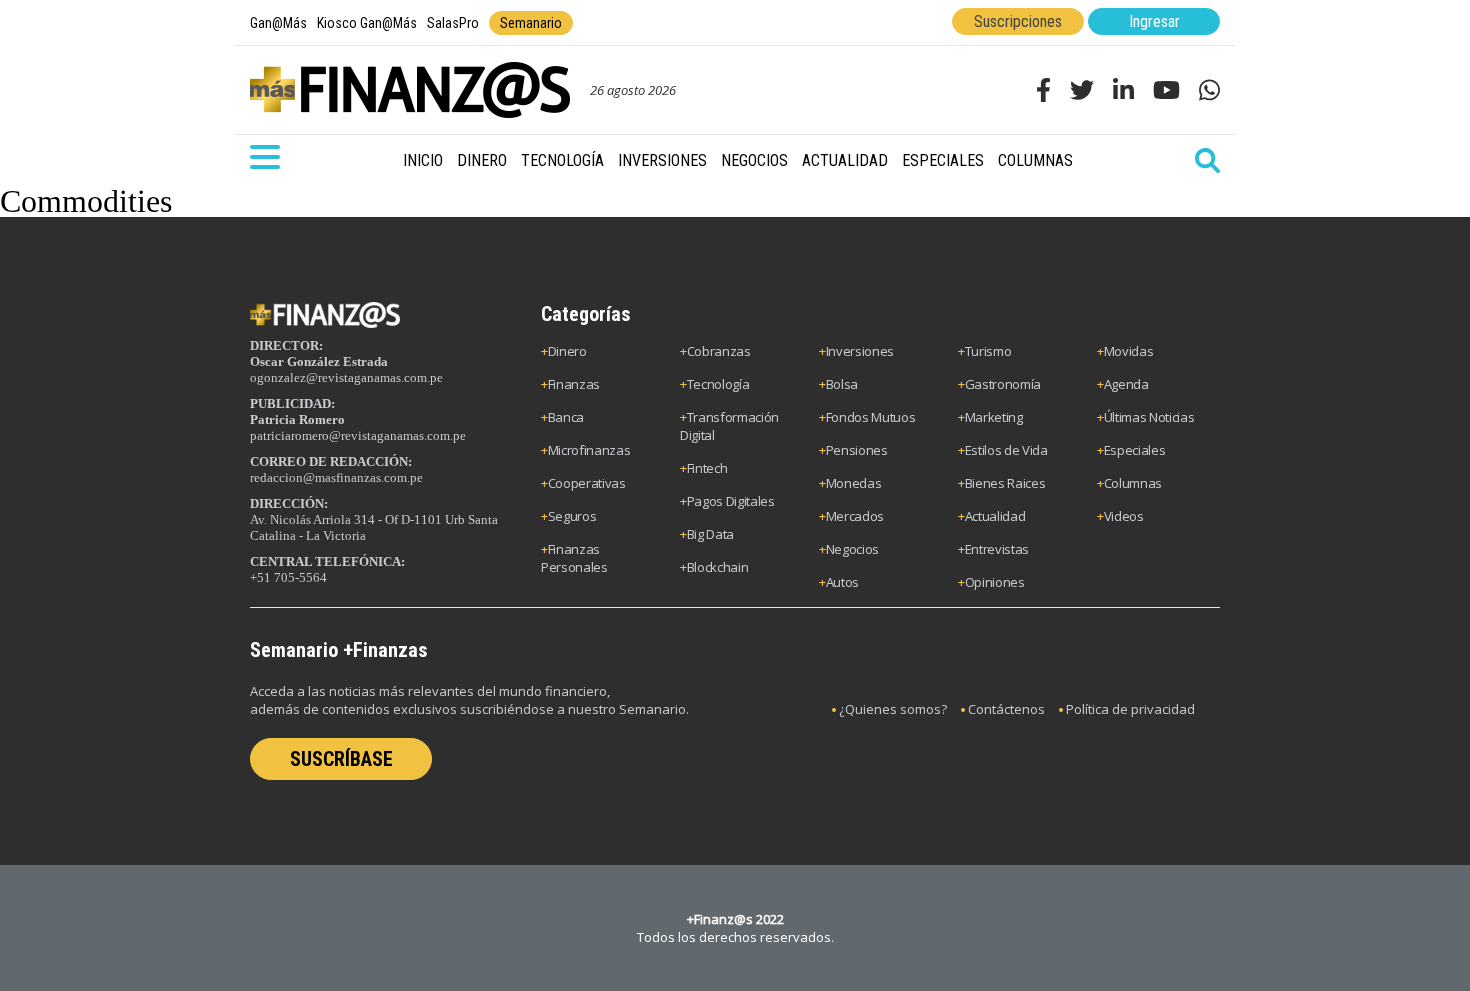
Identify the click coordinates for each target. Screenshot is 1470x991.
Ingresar (1154, 21)
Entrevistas (997, 549)
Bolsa (842, 384)
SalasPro (453, 23)
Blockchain (718, 567)
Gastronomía (1003, 384)
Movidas (1129, 351)
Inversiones (662, 160)
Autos (842, 582)
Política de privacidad (1130, 709)
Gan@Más (278, 23)
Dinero (482, 160)
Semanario (531, 23)
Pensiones (857, 450)
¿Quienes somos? (893, 709)
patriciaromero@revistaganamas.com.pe (358, 435)
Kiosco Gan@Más (367, 23)
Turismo (988, 351)
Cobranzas (719, 351)
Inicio (423, 160)
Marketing (994, 417)
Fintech (707, 468)
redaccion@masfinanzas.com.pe (336, 477)
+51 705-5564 (288, 577)
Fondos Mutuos (871, 417)
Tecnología (562, 160)
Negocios (754, 160)
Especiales (943, 160)
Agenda (1126, 384)
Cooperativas (587, 483)
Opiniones (995, 582)
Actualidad (845, 160)
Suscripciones (1018, 21)
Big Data (710, 534)
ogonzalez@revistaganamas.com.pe (346, 377)
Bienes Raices (1005, 483)
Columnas (1035, 160)
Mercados (855, 516)
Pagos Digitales (731, 501)
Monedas (854, 483)
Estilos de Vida (1006, 450)
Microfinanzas (589, 450)
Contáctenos (1006, 709)
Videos (1124, 516)
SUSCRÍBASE (341, 759)
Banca (566, 417)
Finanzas (574, 384)
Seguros (572, 516)
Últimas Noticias (1149, 417)
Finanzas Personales (574, 558)
